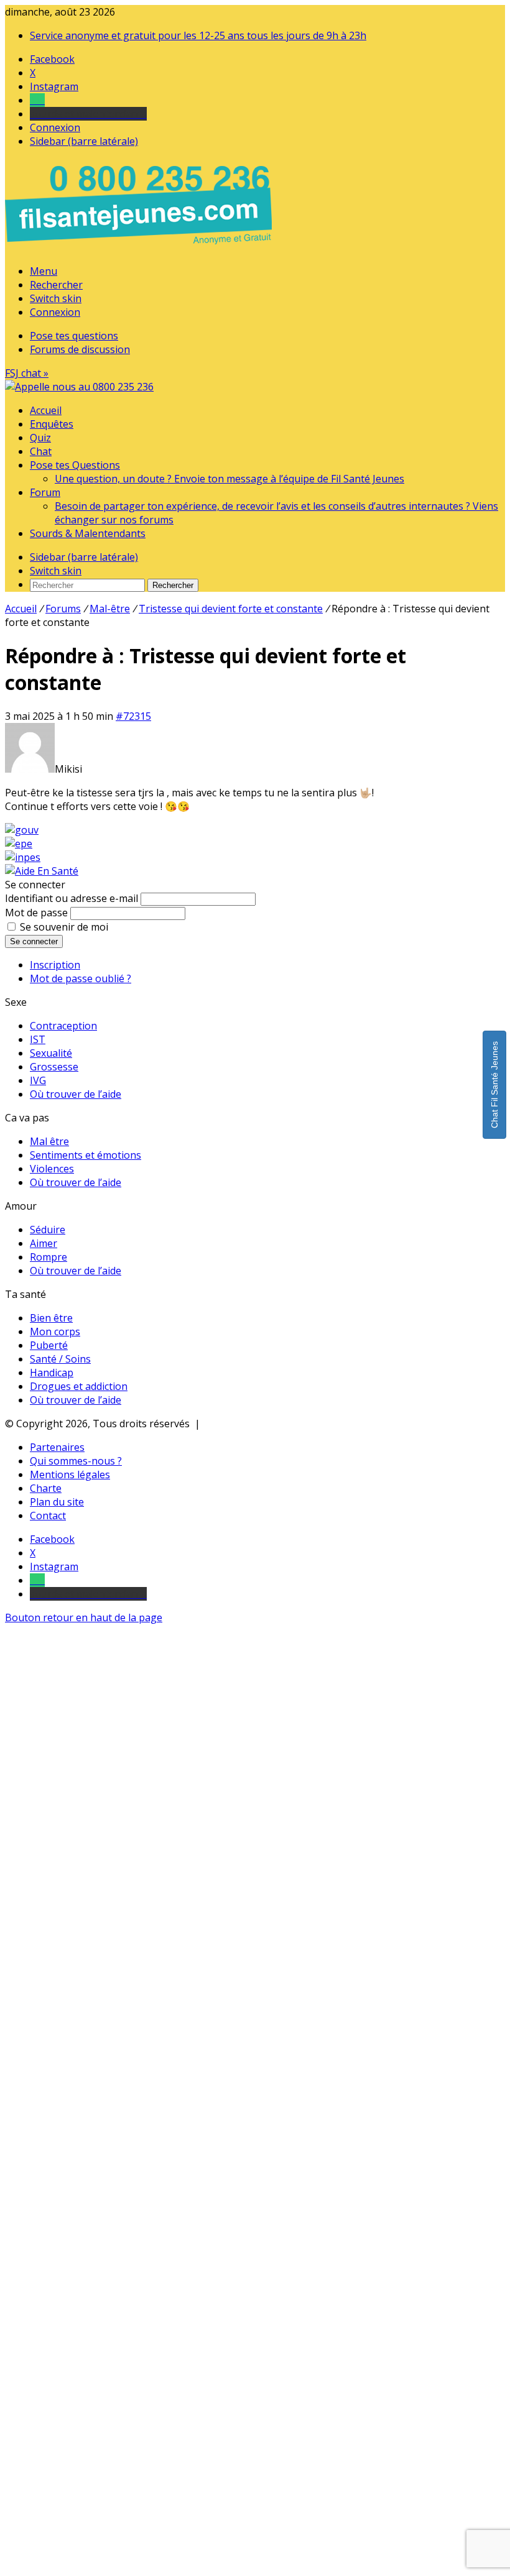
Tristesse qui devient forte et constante (231, 609)
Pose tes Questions (75, 465)
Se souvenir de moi (64, 927)
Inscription (55, 965)
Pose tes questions (74, 336)
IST (38, 1039)
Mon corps (55, 1332)
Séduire (48, 1230)
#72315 (133, 716)
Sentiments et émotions (86, 1155)
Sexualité (51, 1053)
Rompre (49, 1257)
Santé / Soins (60, 1359)
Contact (48, 1516)
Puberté (49, 1345)
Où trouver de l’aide (76, 1094)
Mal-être (110, 609)
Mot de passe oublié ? (81, 978)
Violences (52, 1169)
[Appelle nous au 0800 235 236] (141, 247)
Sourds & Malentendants (88, 533)
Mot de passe (36, 913)
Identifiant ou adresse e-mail (72, 898)
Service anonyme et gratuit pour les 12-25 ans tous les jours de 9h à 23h (198, 35)
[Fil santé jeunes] (79, 387)
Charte (46, 1488)
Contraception (63, 1026)
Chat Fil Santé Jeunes (494, 1085)
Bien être (51, 1318)
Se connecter (34, 941)
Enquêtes (52, 424)
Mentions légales (70, 1474)
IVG (38, 1080)
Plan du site (57, 1502)
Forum (45, 492)
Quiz (40, 438)
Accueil (46, 410)
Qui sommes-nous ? (76, 1461)
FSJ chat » (27, 373)
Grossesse (54, 1067)
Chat (41, 451)
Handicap (52, 1373)
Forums (63, 609)
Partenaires (57, 1447)
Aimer (44, 1243)
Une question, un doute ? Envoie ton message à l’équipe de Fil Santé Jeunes (229, 479)
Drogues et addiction (79, 1386)
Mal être (49, 1141)
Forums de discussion (80, 349)
